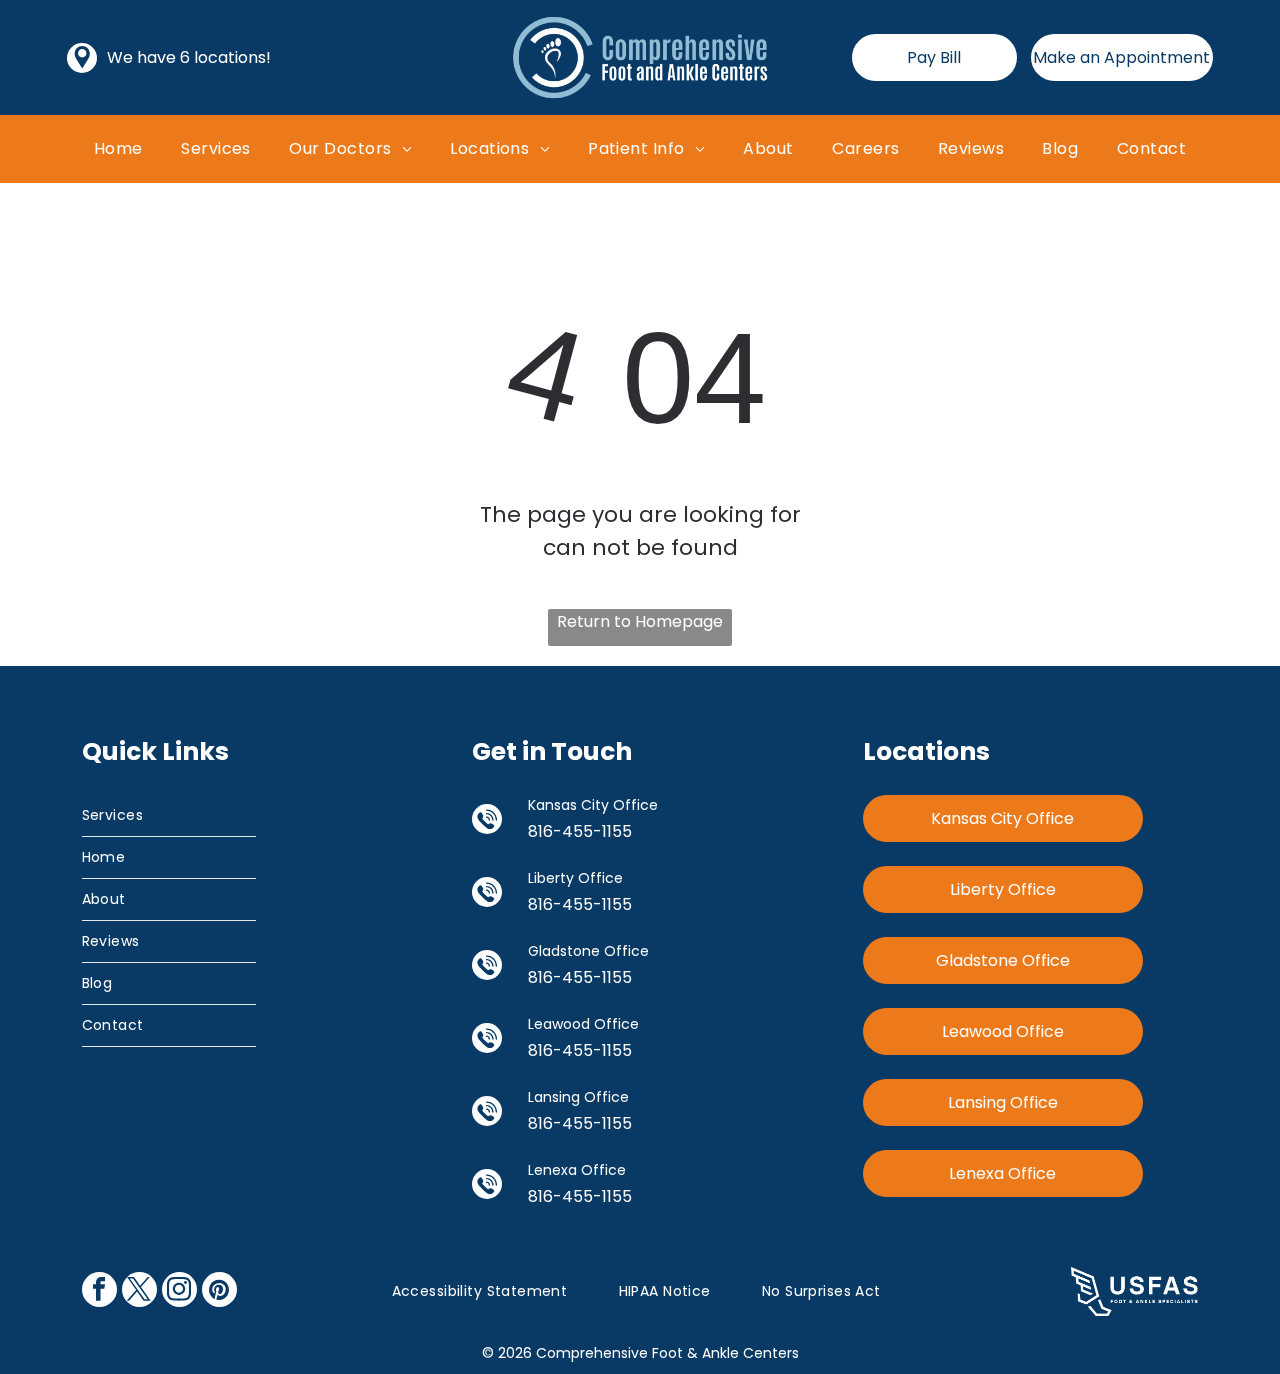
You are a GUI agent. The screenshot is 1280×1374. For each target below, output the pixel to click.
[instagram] (179, 1292)
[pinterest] (219, 1292)
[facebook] (99, 1292)
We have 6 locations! (189, 57)
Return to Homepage (640, 621)
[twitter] (139, 1292)
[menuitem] (118, 148)
